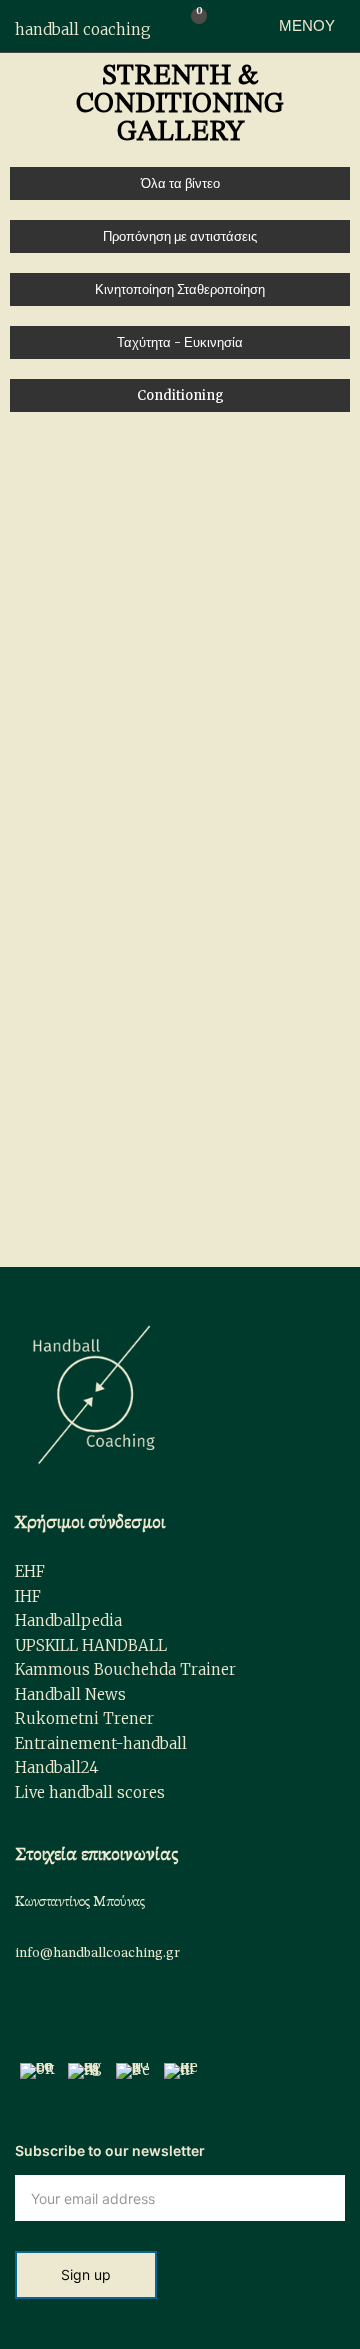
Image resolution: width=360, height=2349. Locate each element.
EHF (30, 1571)
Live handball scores (90, 1792)
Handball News (70, 1694)
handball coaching (83, 29)
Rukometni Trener (84, 1718)
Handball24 (57, 1767)
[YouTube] (133, 2080)
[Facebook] (37, 2080)
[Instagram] (85, 2080)
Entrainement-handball (101, 1743)
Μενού (305, 26)
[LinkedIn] (181, 2080)
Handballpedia (68, 1620)
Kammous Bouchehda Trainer (125, 1669)
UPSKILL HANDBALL (91, 1645)
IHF (28, 1596)
